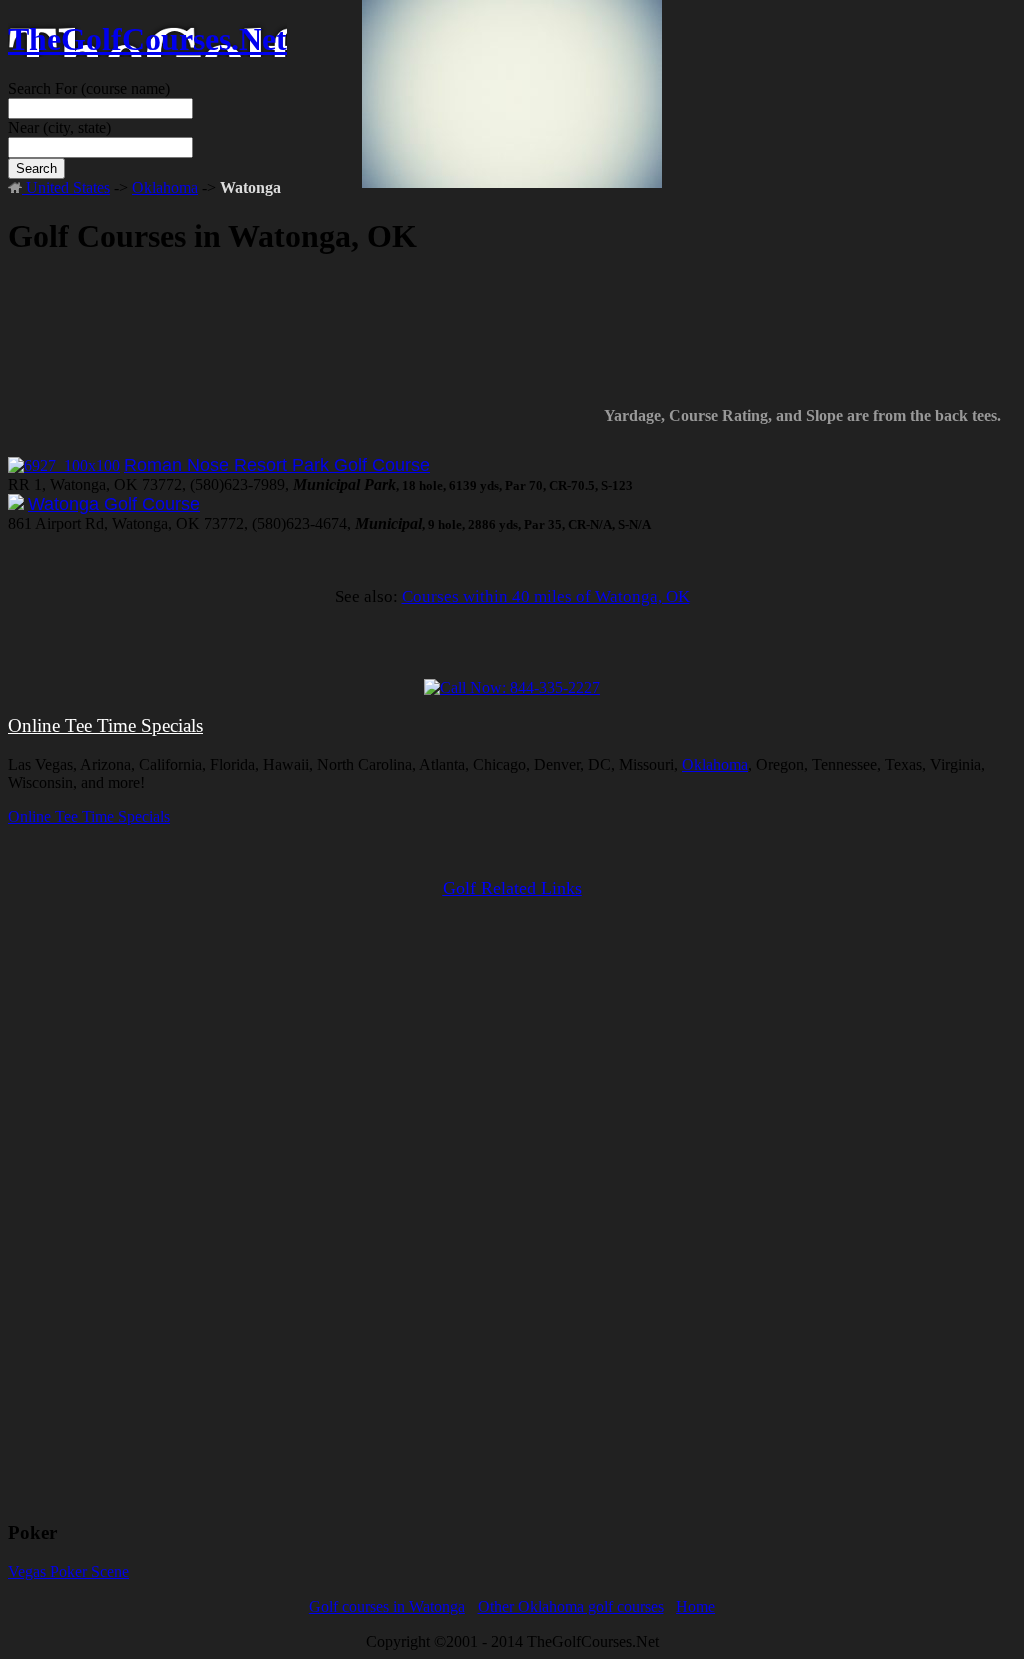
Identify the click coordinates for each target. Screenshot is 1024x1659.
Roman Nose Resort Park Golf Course (277, 465)
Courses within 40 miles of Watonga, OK (546, 596)
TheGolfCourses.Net (147, 39)
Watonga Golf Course (114, 504)
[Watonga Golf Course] (16, 504)
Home (695, 1606)
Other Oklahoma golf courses (571, 1606)
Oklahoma (165, 187)
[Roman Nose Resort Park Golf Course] (64, 465)
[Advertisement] (512, 340)
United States (66, 187)
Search (36, 168)
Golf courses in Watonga (387, 1606)
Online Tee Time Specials (105, 725)
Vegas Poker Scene (68, 1571)
